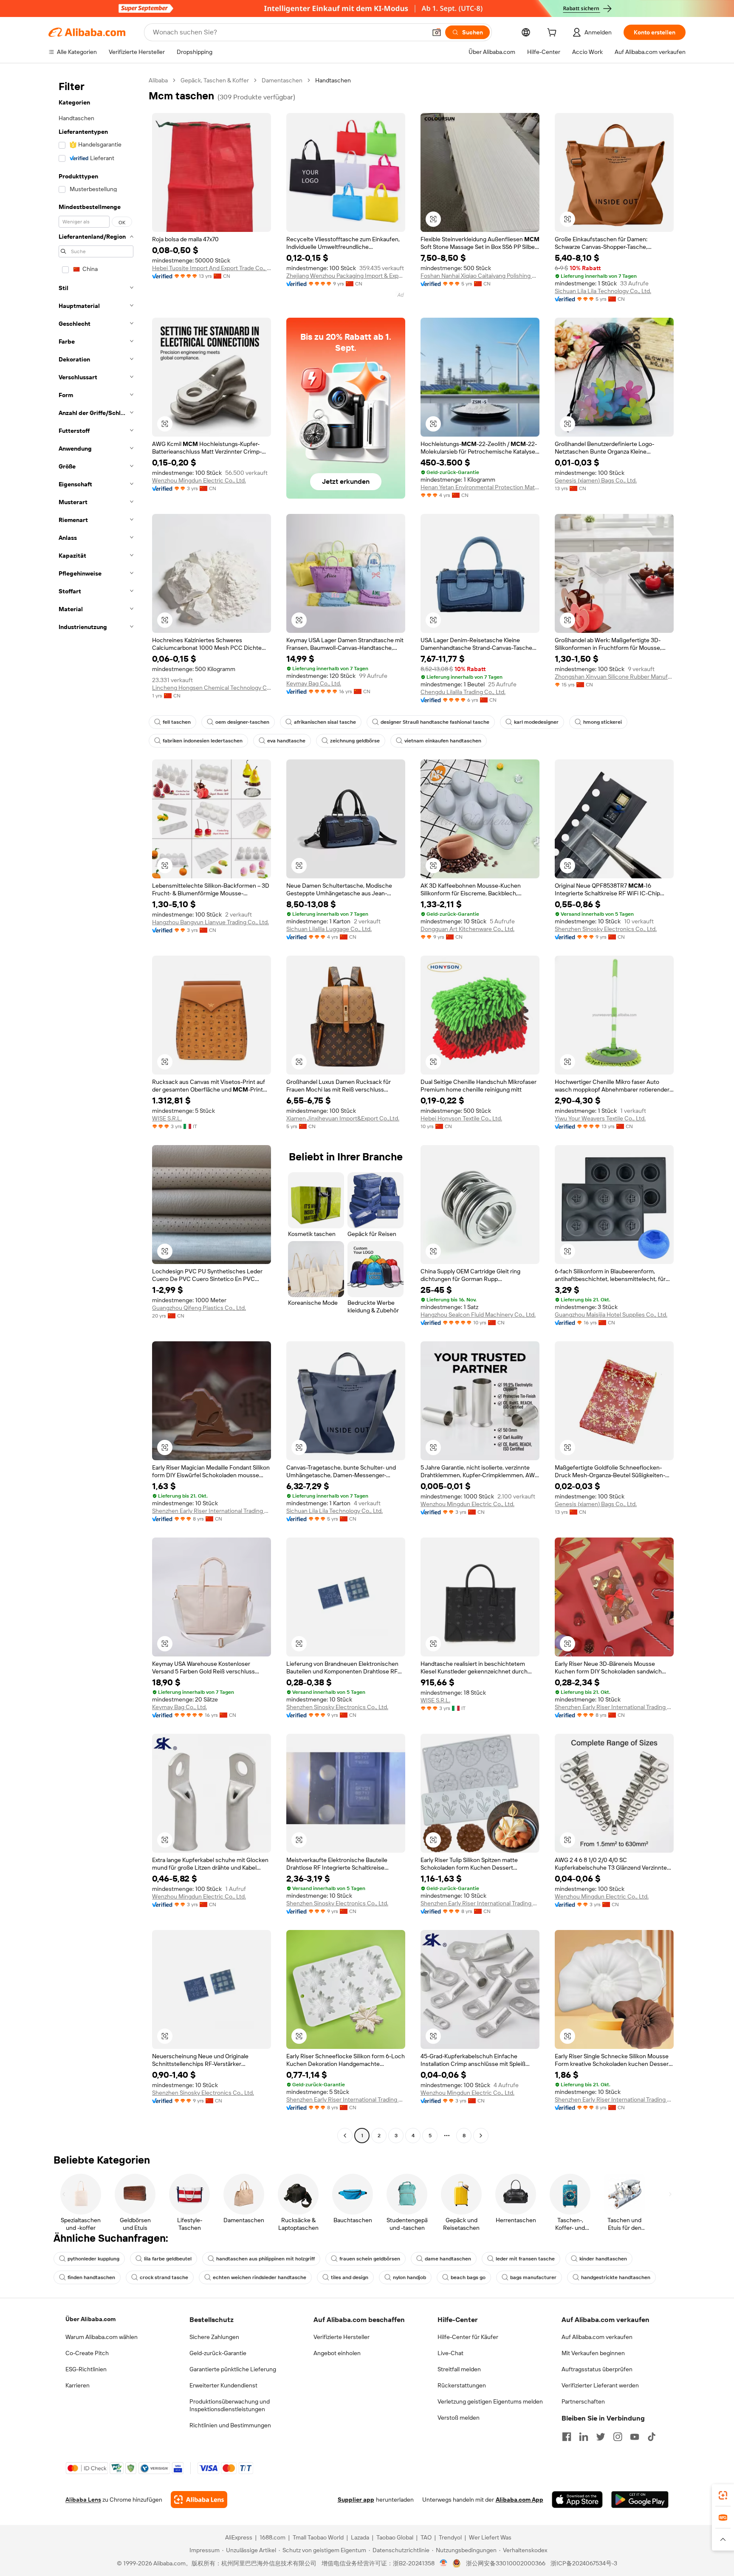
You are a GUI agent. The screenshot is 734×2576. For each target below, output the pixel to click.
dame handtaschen (448, 2259)
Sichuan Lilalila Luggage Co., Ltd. (329, 929)
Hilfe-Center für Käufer (468, 2337)
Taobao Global (395, 2537)
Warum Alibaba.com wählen (102, 2337)
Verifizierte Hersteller (342, 2337)
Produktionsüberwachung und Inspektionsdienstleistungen (230, 2405)
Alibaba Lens (83, 2500)
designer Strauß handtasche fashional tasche (435, 722)
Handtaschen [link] (333, 80)
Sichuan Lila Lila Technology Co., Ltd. (603, 291)
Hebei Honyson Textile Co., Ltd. (461, 1118)
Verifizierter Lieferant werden (600, 2385)
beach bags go (468, 2277)
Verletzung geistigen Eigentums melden (490, 2401)
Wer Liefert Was (490, 2537)
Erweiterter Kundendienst (223, 2385)
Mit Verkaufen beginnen (593, 2353)
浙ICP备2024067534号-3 (584, 2563)
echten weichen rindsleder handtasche (260, 2277)
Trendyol (450, 2537)
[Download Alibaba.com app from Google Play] (640, 2500)
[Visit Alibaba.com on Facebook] (567, 2437)
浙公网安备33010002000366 (506, 2563)
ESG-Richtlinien (86, 2369)
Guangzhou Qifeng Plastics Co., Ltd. (199, 1308)
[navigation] (96, 1109)
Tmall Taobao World (318, 2537)
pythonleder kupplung (93, 2259)
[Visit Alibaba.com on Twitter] (601, 2437)
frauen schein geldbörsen (370, 2259)
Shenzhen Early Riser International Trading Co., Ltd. (212, 1511)
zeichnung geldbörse (355, 741)
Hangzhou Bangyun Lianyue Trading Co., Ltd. (210, 922)
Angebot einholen (337, 2353)
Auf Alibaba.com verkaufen (597, 2337)
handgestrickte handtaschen (616, 2277)
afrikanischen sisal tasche (325, 722)
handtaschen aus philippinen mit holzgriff (265, 2259)
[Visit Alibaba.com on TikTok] (652, 2437)
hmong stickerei (603, 722)
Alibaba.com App (519, 2500)
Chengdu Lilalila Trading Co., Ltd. (463, 692)
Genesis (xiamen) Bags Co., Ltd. (596, 480)
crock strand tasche (164, 2277)
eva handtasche (286, 741)
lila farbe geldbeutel (168, 2259)
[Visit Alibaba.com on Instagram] (618, 2437)
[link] (723, 2495)
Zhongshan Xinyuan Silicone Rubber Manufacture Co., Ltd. (614, 677)
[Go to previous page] (345, 2136)
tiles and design (350, 2277)
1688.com (272, 2537)
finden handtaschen (91, 2277)
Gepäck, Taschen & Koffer (215, 80)
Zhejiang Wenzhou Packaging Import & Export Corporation (346, 276)
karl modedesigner (536, 722)
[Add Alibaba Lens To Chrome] (199, 2500)
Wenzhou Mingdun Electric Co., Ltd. (199, 480)
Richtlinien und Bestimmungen (230, 2425)
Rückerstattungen (462, 2385)
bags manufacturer (533, 2277)
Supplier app (356, 2500)
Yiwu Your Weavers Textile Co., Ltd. (600, 1118)
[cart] (553, 34)
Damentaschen (282, 80)
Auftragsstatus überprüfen (597, 2369)
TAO (426, 2537)
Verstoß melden (459, 2418)
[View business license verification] (444, 2563)
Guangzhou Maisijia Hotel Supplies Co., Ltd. (611, 1315)
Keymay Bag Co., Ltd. (314, 683)
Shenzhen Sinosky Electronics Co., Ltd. (606, 929)
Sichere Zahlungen (214, 2337)
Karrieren (78, 2385)
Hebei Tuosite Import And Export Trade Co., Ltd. (212, 268)
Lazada (360, 2537)
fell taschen (177, 722)
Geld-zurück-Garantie (218, 2353)
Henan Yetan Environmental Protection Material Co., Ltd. (480, 487)
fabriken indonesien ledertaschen (203, 741)
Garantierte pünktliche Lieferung (233, 2369)
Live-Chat (450, 2353)
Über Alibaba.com (90, 2319)
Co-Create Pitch (87, 2353)
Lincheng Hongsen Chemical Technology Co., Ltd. (212, 688)
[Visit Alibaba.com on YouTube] (635, 2437)
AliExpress (239, 2537)
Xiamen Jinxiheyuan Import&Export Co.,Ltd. (343, 1118)
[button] (437, 32)
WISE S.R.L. (167, 1118)
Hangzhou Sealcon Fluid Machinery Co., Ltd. (478, 1315)
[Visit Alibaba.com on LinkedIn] (584, 2437)
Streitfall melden (459, 2369)
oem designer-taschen (242, 722)
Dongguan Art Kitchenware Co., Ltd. (467, 929)
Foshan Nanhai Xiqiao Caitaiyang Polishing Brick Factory (480, 276)
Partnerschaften (583, 2401)
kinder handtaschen (603, 2259)
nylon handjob (409, 2277)
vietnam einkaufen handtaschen (443, 741)
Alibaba (158, 80)
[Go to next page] (481, 2136)
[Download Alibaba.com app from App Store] (577, 2500)
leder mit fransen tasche (525, 2259)
